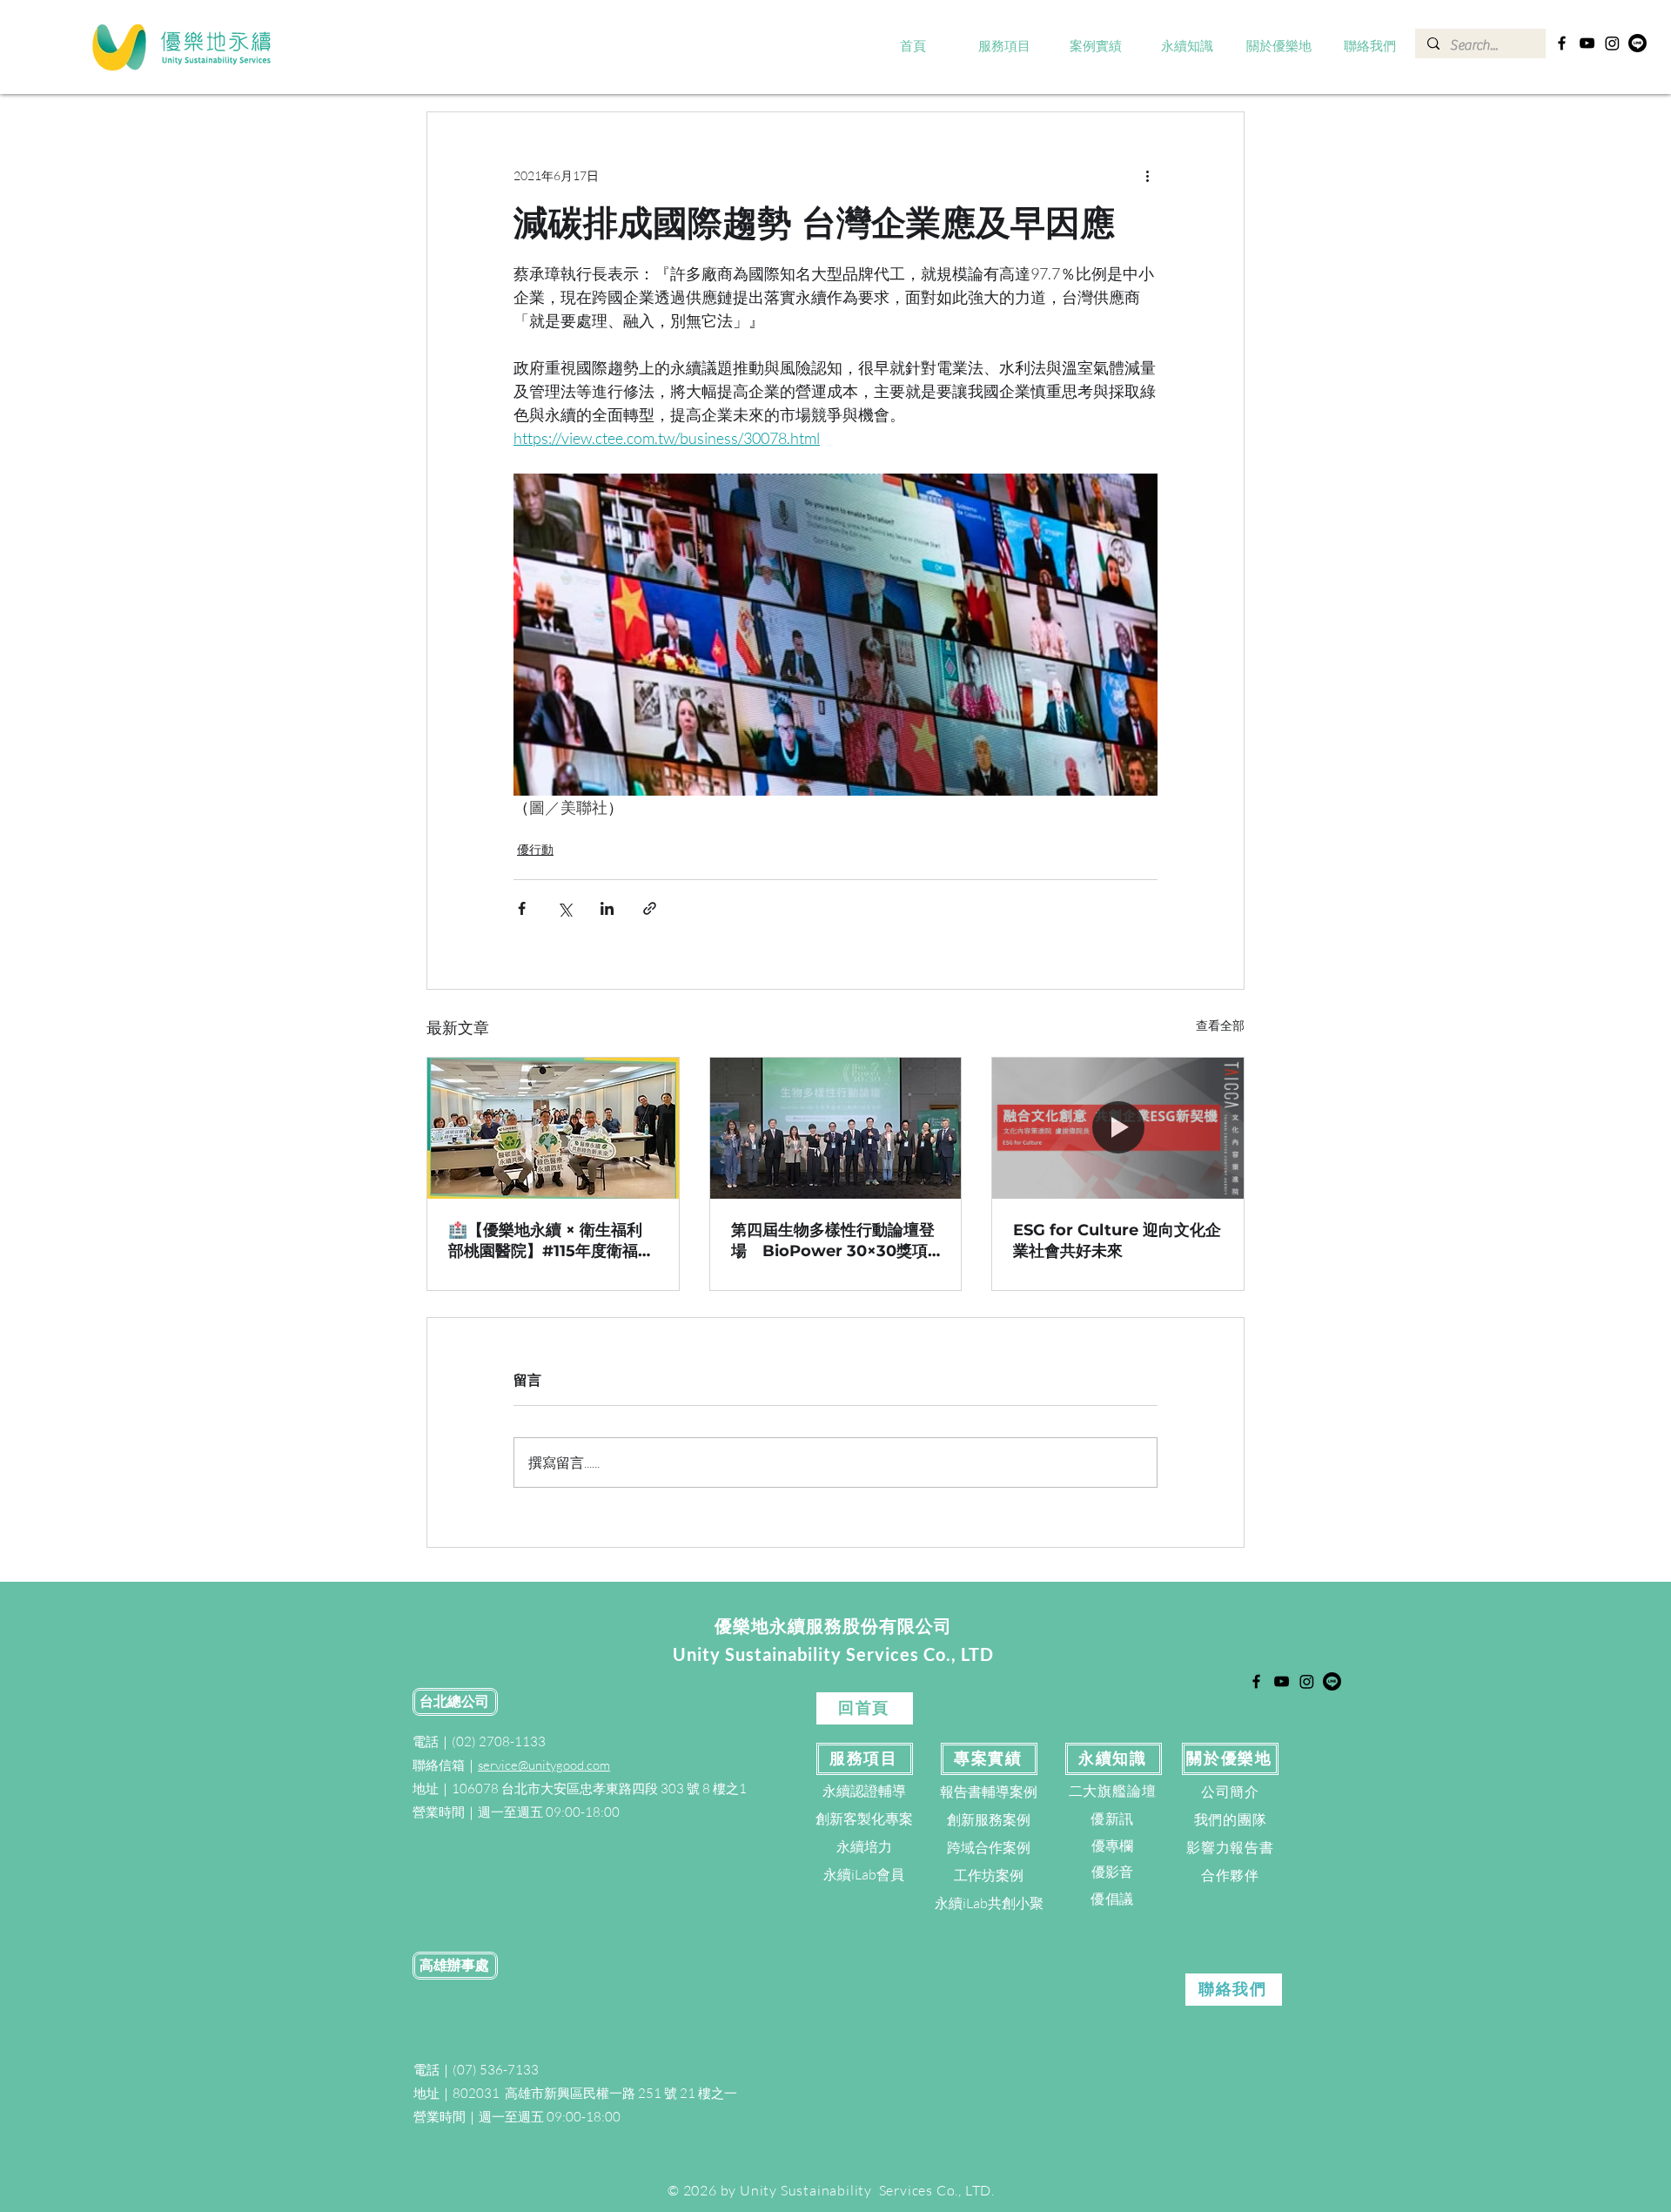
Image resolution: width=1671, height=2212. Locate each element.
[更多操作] (1147, 175)
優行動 (535, 849)
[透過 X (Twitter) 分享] (564, 908)
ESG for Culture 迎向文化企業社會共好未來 (1117, 1240)
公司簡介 (1230, 1792)
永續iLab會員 (864, 1874)
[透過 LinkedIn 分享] (607, 908)
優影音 (1112, 1872)
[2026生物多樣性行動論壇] (836, 1128)
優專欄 (1112, 1846)
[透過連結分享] (650, 908)
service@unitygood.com (544, 1765)
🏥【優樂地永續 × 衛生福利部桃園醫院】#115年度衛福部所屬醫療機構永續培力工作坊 (551, 1241)
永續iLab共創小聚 (989, 1903)
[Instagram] (1612, 43)
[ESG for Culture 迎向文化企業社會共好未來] (1118, 1128)
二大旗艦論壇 (1113, 1791)
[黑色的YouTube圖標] (1587, 43)
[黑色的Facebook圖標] (1562, 43)
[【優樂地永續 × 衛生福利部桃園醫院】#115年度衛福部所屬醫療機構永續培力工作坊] (553, 1128)
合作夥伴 (1230, 1875)
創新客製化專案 (864, 1819)
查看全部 (1220, 1025)
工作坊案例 (989, 1875)
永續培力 (864, 1846)
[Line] (1637, 43)
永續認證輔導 (864, 1791)
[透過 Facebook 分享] (522, 908)
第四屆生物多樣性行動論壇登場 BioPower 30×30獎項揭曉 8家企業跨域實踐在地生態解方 (833, 1241)
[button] (1005, 47)
